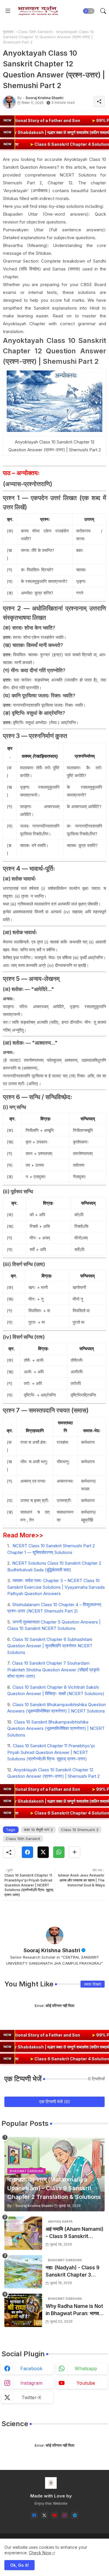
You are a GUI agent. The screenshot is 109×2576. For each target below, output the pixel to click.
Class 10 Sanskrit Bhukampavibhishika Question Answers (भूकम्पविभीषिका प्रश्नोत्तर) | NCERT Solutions (56, 1728)
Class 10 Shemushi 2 (80, 1830)
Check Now (40, 2553)
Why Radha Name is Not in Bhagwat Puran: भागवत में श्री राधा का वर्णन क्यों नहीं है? (74, 2310)
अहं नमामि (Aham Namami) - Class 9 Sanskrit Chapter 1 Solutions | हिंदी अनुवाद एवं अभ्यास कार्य (75, 2233)
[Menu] (8, 11)
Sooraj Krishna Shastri (52, 1950)
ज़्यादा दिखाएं (93, 1984)
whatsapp (86, 2368)
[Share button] (75, 1852)
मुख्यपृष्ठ (8, 32)
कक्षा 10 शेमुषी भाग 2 (38, 1830)
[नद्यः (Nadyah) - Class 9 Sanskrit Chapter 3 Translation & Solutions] (23, 2272)
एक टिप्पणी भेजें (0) (55, 2102)
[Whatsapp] (59, 1852)
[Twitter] (43, 1852)
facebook (31, 2368)
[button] (89, 11)
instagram (31, 2383)
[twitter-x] (44, 2515)
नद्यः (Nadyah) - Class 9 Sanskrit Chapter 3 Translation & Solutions (74, 2272)
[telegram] (75, 2515)
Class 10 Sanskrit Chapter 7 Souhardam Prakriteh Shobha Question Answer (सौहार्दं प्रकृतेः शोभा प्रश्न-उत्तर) (54, 1670)
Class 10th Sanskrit (35, 32)
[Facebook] (27, 1852)
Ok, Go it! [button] (19, 2565)
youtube (86, 2383)
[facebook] (34, 2515)
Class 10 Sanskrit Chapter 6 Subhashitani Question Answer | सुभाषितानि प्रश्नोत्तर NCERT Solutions (50, 1646)
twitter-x (31, 2397)
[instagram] (65, 2515)
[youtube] (54, 2515)
